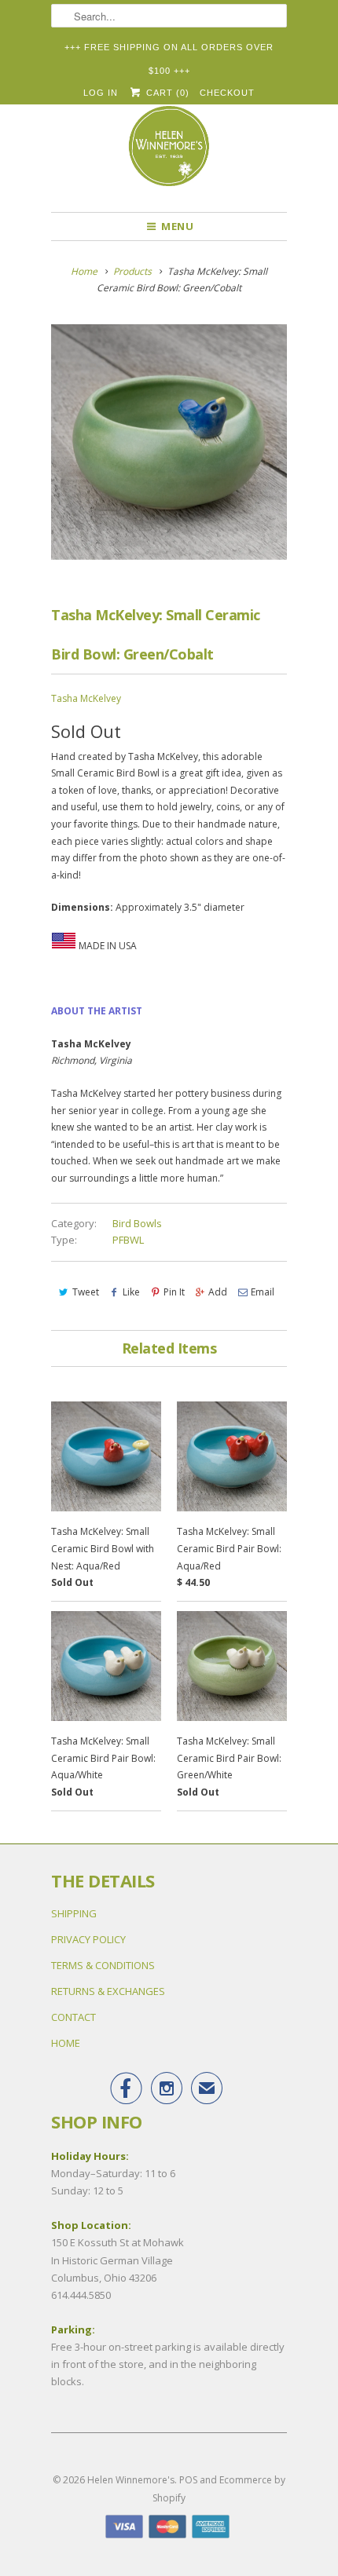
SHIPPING (74, 1913)
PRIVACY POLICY (88, 1939)
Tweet (86, 1292)
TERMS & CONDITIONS (103, 1965)
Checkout (227, 93)
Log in (101, 93)
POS (188, 2480)
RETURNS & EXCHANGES (108, 1991)
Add (218, 1292)
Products (132, 271)
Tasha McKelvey (86, 698)
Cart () (166, 93)
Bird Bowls (137, 1223)
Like (131, 1292)
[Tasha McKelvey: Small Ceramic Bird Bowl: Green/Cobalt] (169, 442)
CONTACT (73, 2017)
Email (263, 1292)
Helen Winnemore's (131, 2480)
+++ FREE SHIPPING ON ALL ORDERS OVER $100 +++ (169, 51)
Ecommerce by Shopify (219, 2488)
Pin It (174, 1292)
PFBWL (128, 1240)
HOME (66, 2043)
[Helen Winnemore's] (169, 153)
